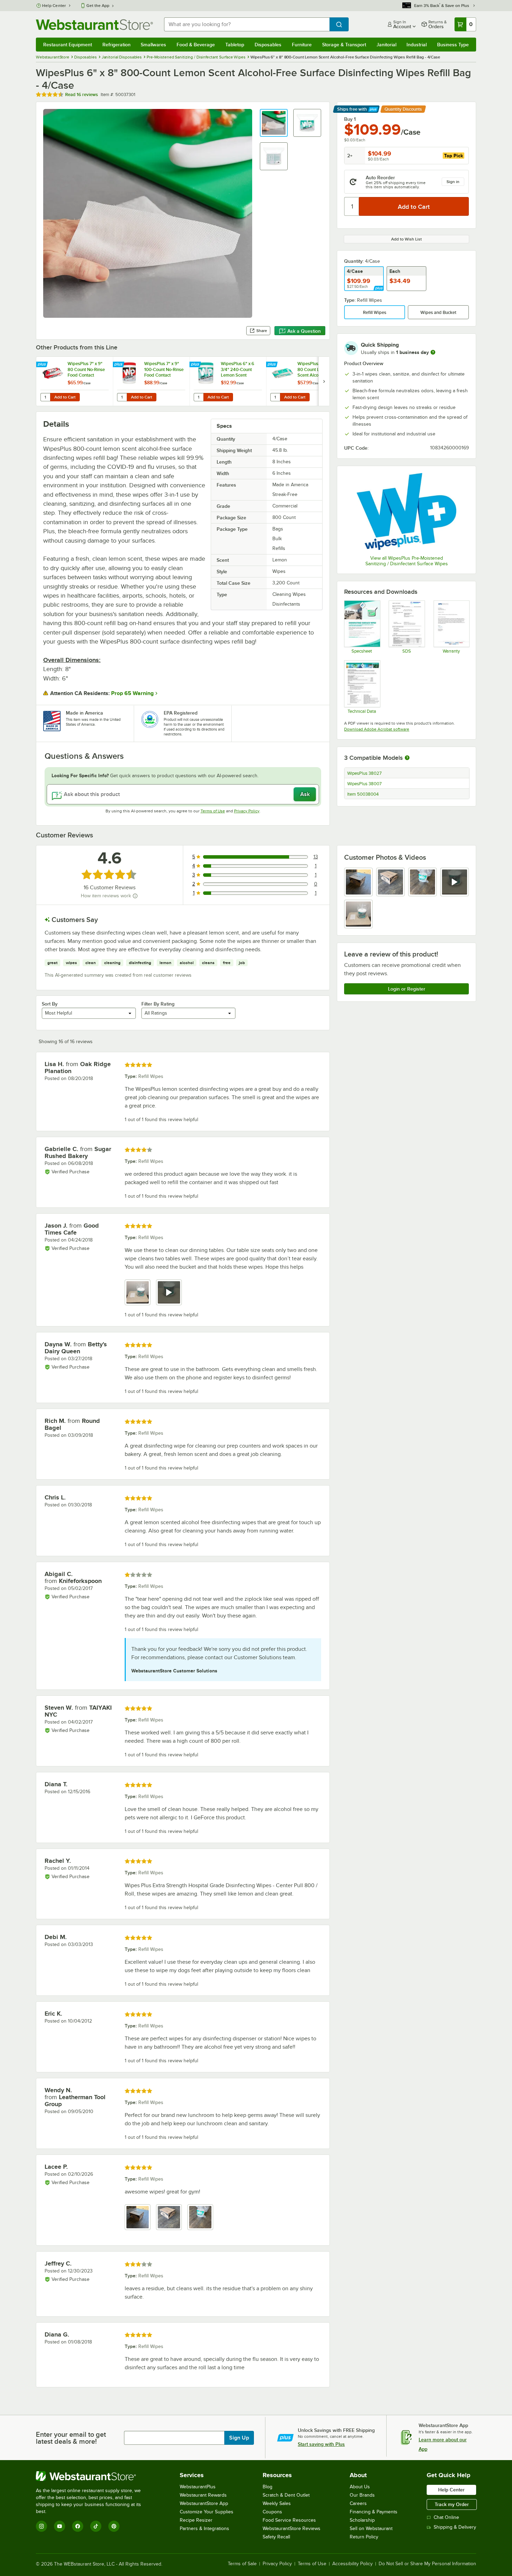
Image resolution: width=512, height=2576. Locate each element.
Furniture (302, 45)
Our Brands (362, 2495)
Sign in (453, 182)
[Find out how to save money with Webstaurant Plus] (43, 365)
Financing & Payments (374, 2512)
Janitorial (386, 45)
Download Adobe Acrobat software (377, 729)
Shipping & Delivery (455, 2527)
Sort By (50, 1004)
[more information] (433, 352)
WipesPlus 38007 (364, 784)
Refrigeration (117, 45)
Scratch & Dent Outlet (286, 2495)
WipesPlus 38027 (364, 773)
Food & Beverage (196, 45)
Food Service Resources (289, 2520)
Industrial (417, 45)
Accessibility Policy (352, 2564)
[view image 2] (390, 882)
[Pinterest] (114, 2526)
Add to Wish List (406, 239)
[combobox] (247, 24)
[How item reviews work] (135, 896)
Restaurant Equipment (68, 45)
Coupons (272, 2512)
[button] (274, 123)
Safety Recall (276, 2537)
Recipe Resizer (196, 2520)
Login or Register (407, 989)
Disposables (268, 45)
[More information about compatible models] (407, 758)
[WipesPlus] (406, 511)
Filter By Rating (158, 1004)
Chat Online (446, 2517)
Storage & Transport (344, 45)
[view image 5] (358, 914)
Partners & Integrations (204, 2528)
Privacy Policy (247, 811)
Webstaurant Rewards (203, 2495)
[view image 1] (358, 882)
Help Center (54, 6)
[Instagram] (41, 2526)
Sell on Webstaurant (371, 2528)
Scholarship (362, 2520)
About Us (360, 2487)
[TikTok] (96, 2526)
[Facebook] (78, 2526)
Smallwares (153, 45)
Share (262, 331)
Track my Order (452, 2504)
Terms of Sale (242, 2564)
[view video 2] (169, 1292)
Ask (305, 794)
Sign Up (239, 2438)
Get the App (98, 6)
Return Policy (364, 2537)
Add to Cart (65, 397)
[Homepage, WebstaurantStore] (94, 25)
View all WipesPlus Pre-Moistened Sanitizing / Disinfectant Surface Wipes (407, 561)
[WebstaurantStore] (93, 2476)
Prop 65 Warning (132, 693)
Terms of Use (213, 811)
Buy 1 (350, 119)
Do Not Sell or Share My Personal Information (427, 2564)
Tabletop (235, 45)
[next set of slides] (324, 381)
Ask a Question (304, 331)
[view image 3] (422, 882)
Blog (267, 2487)
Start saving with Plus (321, 2444)
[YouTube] (60, 2526)
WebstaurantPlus (198, 2487)
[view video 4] (455, 882)
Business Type (453, 45)
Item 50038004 (363, 794)
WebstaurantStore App (204, 2503)
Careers (358, 2503)
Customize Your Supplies (207, 2512)
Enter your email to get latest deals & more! (71, 2438)
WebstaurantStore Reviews (292, 2528)
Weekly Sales (277, 2503)
